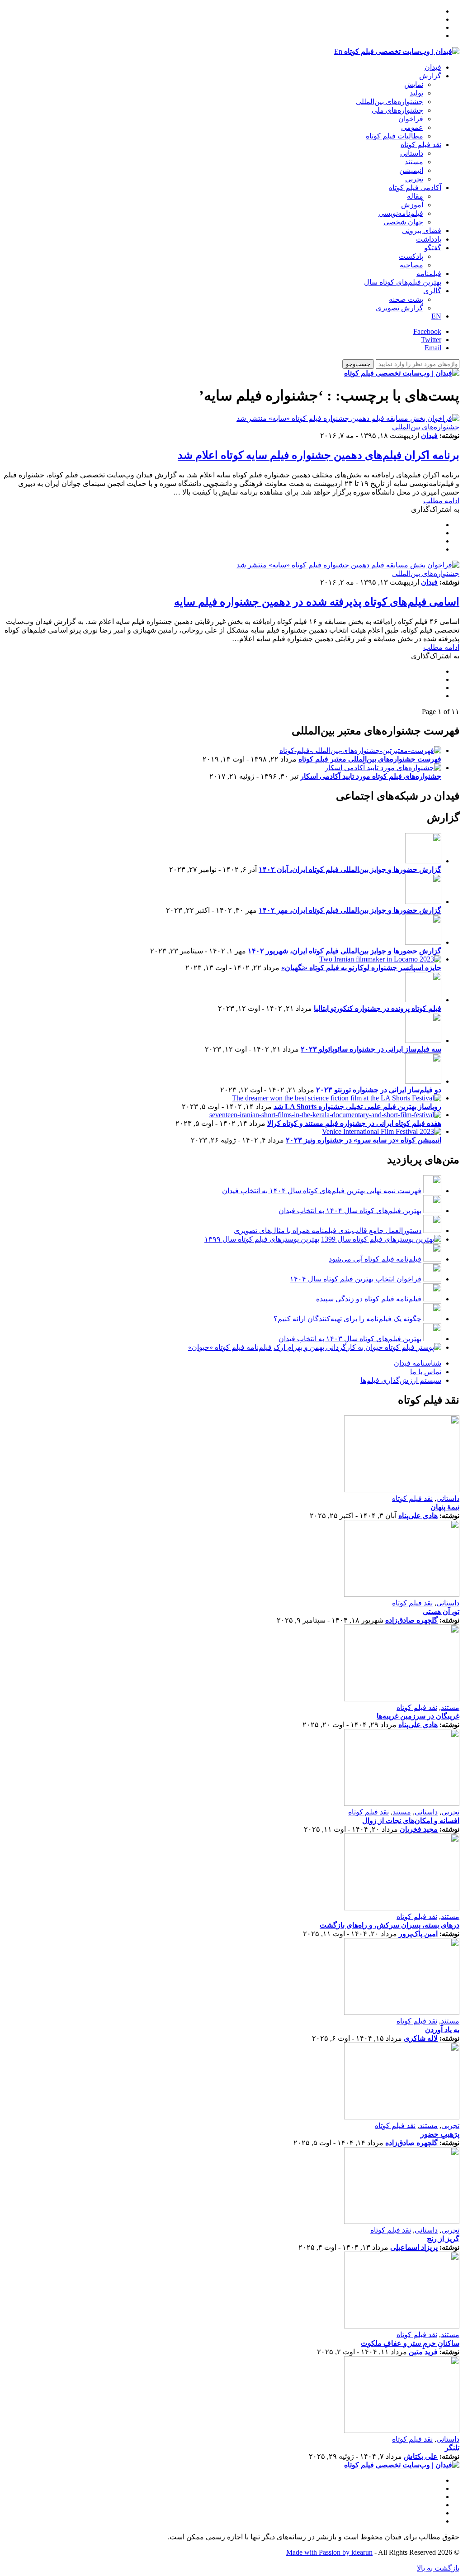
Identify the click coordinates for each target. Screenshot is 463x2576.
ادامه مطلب (441, 501)
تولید (416, 93)
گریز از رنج (443, 2239)
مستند (414, 162)
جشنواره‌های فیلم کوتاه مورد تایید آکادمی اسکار (371, 776)
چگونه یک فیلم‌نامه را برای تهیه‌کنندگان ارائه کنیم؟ (347, 1319)
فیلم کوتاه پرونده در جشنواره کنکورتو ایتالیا (378, 1008)
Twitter (431, 340)
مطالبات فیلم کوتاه (394, 136)
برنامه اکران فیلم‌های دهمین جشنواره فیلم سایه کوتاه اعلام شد (319, 455)
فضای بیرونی (422, 231)
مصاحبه (411, 265)
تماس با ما (426, 1372)
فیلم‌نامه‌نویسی (401, 213)
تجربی (414, 179)
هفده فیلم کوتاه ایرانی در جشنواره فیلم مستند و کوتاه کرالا (354, 1123)
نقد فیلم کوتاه (421, 145)
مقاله (415, 196)
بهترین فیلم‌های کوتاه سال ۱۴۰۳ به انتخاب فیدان (350, 1339)
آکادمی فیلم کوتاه (415, 188)
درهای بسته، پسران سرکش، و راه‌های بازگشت (390, 1925)
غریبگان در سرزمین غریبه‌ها (418, 1716)
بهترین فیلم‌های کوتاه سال (403, 282)
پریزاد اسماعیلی (414, 2247)
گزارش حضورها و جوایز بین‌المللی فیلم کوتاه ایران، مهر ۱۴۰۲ (350, 910)
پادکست (411, 256)
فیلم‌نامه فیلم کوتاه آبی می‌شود (375, 1259)
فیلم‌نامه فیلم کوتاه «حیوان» (230, 1347)
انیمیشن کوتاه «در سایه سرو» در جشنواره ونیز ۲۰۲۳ (364, 1140)
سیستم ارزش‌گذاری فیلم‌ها (401, 1380)
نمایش (414, 84)
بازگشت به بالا (438, 2568)
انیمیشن (411, 170)
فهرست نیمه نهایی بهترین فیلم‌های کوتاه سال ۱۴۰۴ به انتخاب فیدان (322, 1191)
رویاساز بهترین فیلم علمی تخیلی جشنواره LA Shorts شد (357, 1107)
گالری (432, 291)
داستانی (412, 153)
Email (433, 348)
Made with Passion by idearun (329, 2552)
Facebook (427, 331)
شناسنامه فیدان (418, 1363)
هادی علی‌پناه (418, 1516)
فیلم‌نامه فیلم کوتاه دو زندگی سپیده (369, 1299)
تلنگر (452, 2448)
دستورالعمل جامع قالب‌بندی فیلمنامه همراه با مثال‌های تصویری (328, 1231)
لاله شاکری (421, 2038)
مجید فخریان (419, 1829)
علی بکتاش (421, 2456)
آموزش (412, 205)
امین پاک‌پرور (418, 1934)
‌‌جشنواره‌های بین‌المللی (390, 102)
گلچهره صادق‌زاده (411, 1620)
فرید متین (423, 2352)
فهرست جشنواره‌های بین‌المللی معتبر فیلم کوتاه (370, 759)
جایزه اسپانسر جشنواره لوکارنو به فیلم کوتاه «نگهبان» (361, 968)
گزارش (430, 76)
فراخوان (411, 119)
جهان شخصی (403, 222)
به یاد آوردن (442, 2030)
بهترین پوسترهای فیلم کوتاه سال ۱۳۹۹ (262, 1239)
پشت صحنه (406, 299)
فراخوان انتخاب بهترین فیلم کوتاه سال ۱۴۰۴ (356, 1279)
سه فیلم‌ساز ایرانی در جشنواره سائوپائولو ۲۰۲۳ (371, 1049)
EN (436, 316)
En (338, 51)
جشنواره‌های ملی (397, 110)
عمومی (412, 127)
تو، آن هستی (441, 1612)
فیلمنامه (429, 274)
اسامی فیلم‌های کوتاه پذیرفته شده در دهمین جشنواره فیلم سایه (317, 602)
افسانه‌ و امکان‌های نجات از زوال (411, 1821)
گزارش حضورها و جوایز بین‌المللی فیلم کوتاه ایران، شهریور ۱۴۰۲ (345, 951)
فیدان (433, 67)
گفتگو (433, 248)
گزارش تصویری (399, 308)
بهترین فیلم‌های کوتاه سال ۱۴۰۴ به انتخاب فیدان (350, 1211)
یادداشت (429, 239)
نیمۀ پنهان (445, 1507)
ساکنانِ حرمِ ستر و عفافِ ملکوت (410, 2343)
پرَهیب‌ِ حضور (440, 2134)
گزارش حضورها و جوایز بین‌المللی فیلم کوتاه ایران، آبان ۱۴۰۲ (350, 869)
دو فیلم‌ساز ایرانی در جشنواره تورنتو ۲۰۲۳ (379, 1090)
